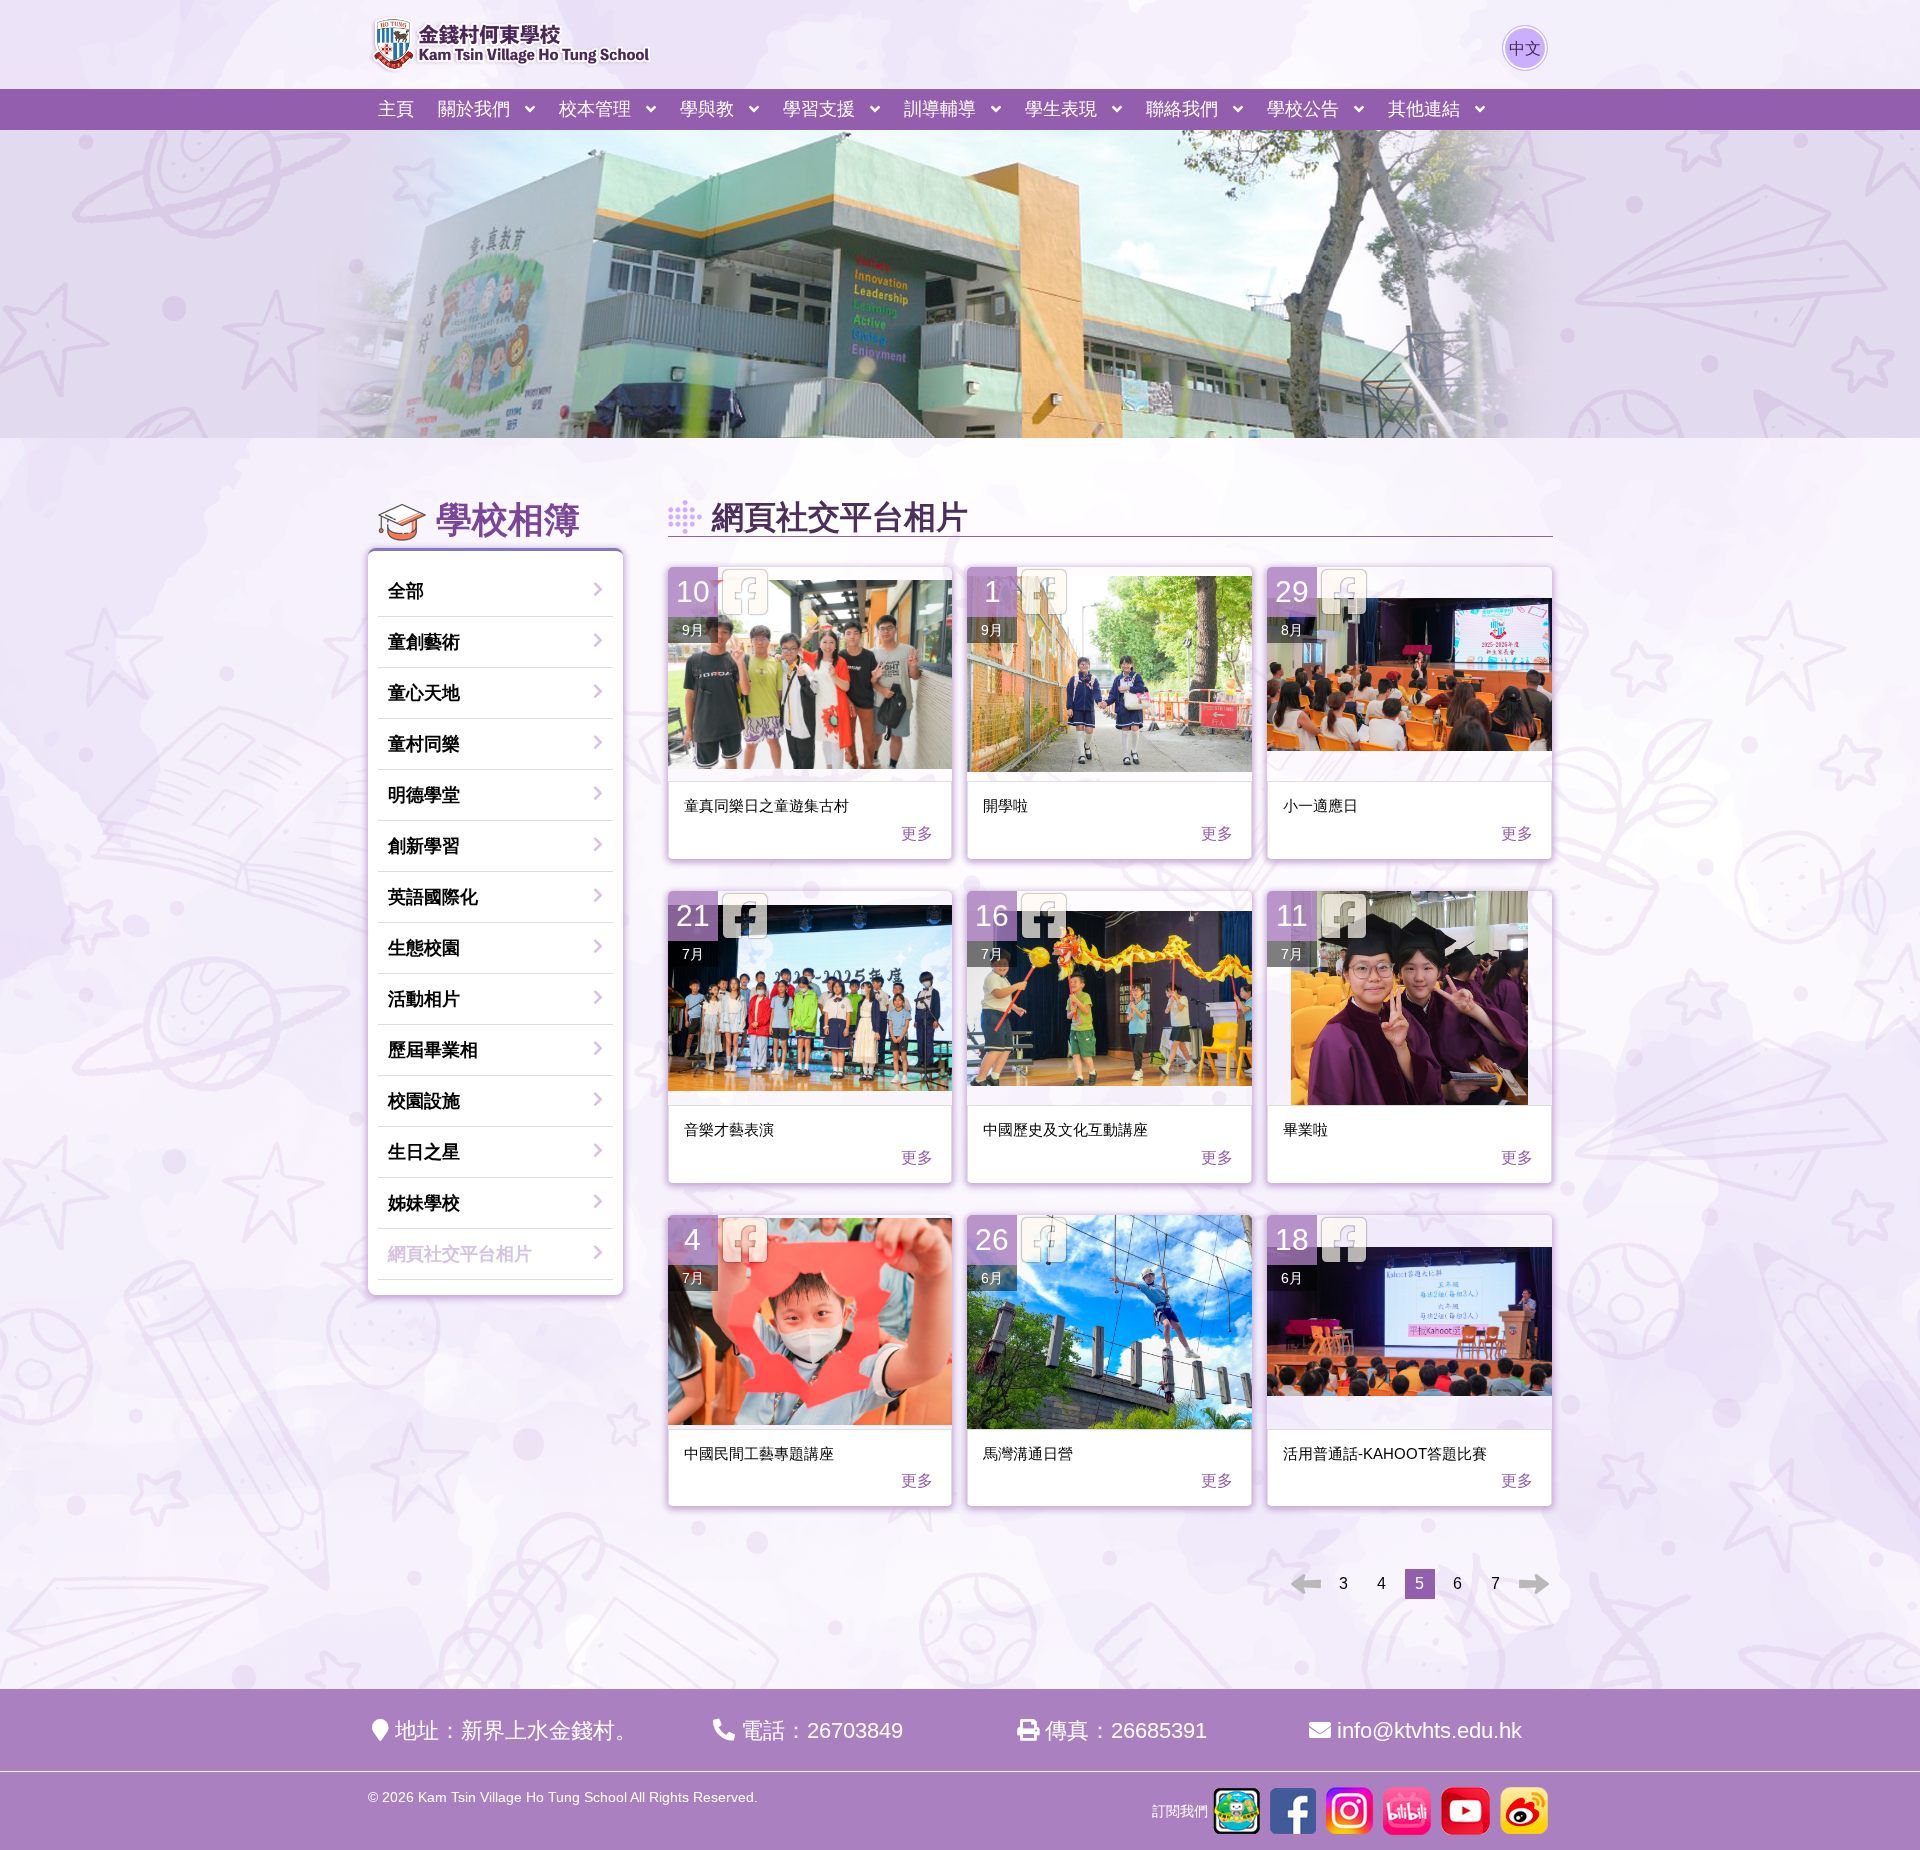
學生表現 (1061, 109)
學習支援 (819, 109)
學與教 (707, 109)
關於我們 (474, 109)
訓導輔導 (940, 109)
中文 (1525, 48)
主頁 (396, 109)
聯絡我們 (1182, 109)
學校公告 (1303, 109)
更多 (919, 833)
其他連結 (1424, 109)
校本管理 (595, 109)
